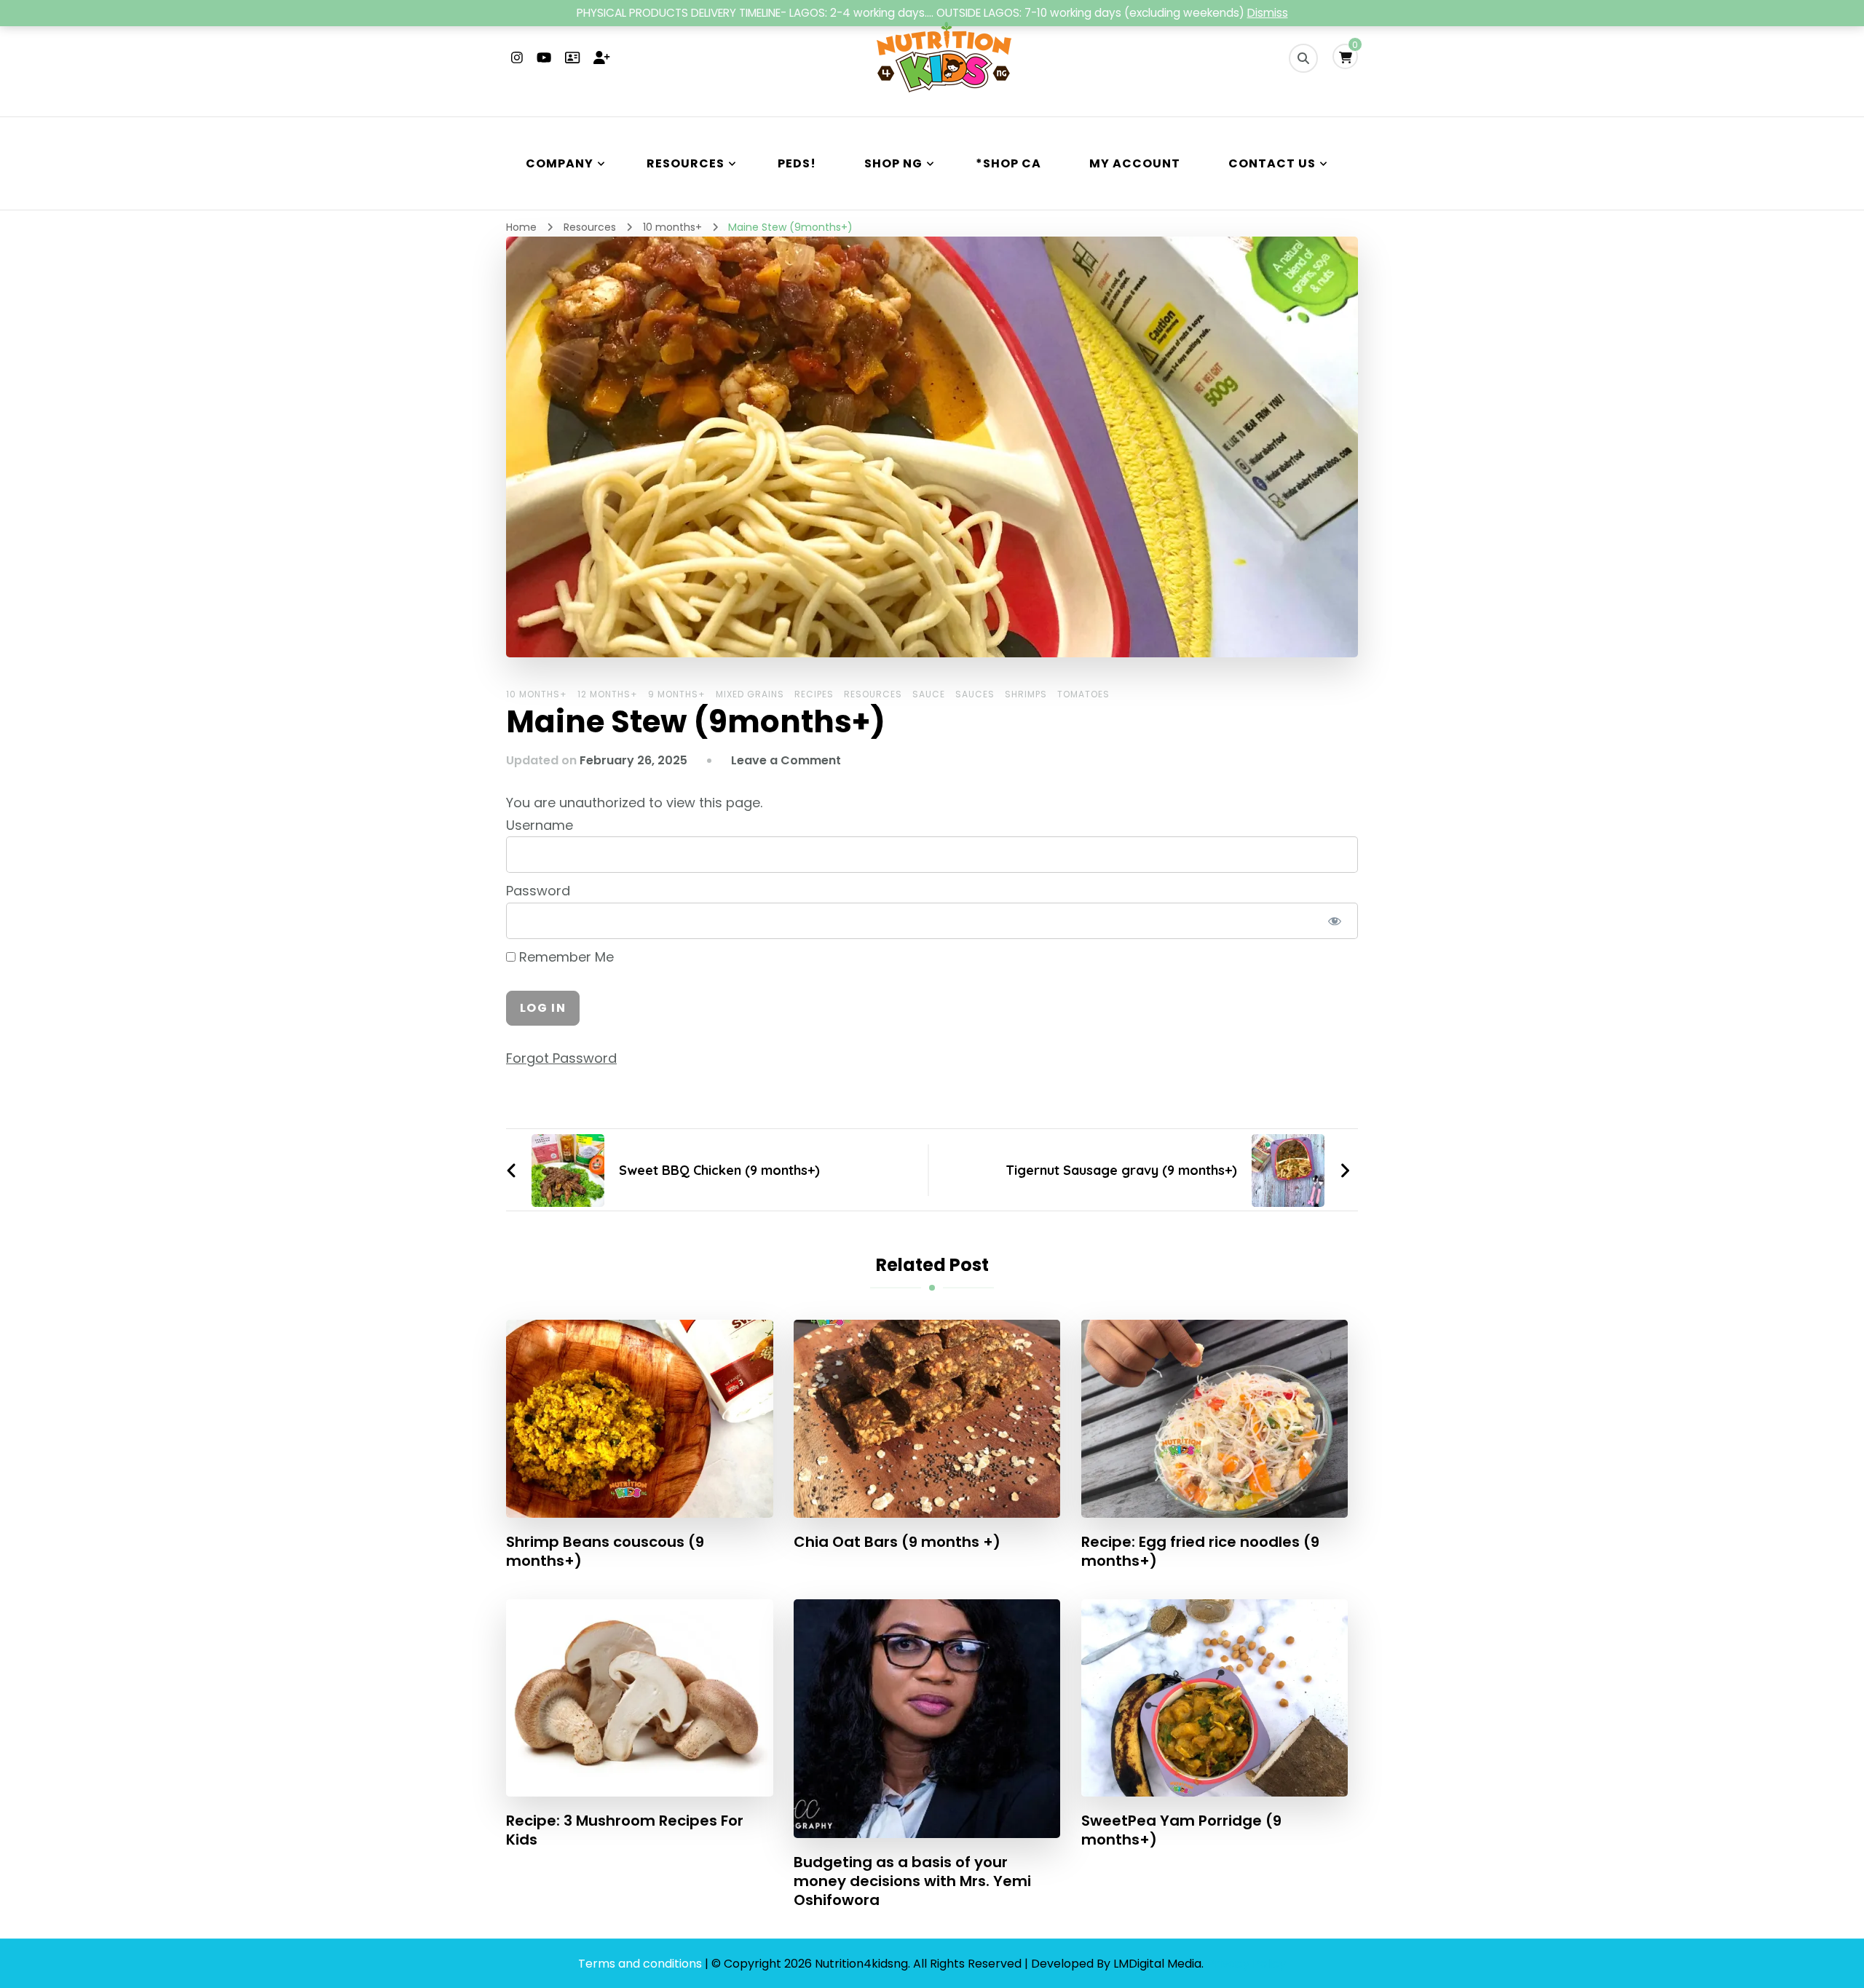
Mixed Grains (750, 694)
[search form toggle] (1303, 58)
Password (538, 891)
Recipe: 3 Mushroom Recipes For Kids (625, 1830)
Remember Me (565, 957)
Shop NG (893, 163)
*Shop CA (1008, 163)
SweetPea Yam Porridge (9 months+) (1181, 1830)
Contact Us (1272, 163)
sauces (975, 694)
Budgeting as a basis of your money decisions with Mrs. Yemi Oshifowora (912, 1881)
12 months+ (608, 694)
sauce (929, 694)
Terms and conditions (641, 1964)
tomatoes (1083, 694)
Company (560, 163)
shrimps (1026, 694)
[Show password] (1334, 921)
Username (540, 825)
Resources (686, 163)
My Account (1135, 163)
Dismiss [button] (1268, 13)
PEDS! (797, 163)
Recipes (814, 694)
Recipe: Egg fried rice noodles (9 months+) (1200, 1551)
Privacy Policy (1247, 1964)
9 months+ (677, 694)
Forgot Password (561, 1058)
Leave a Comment (786, 760)
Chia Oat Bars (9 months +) (897, 1542)
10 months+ (537, 694)
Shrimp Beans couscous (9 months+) (605, 1551)
